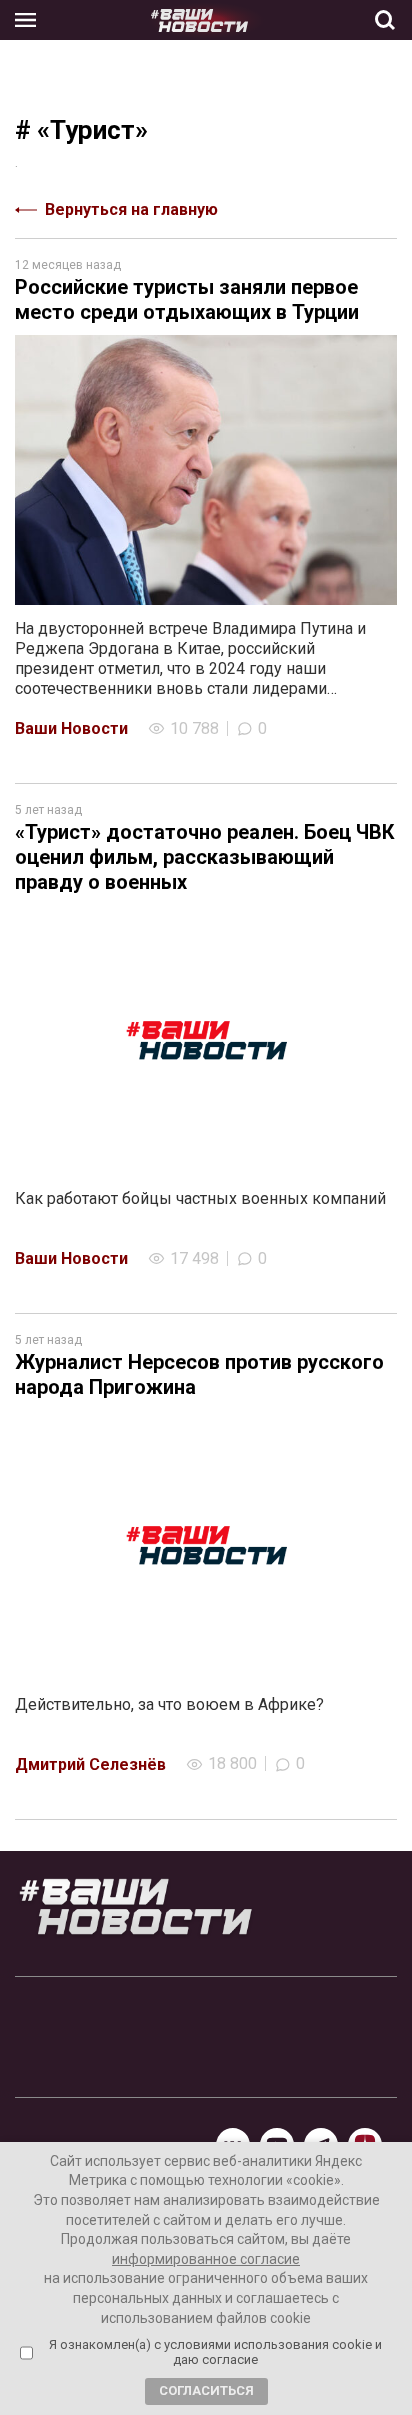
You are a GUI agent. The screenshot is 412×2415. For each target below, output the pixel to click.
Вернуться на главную (131, 209)
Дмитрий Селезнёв (90, 1764)
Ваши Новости (71, 728)
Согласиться (206, 2390)
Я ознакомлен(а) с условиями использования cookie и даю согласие (215, 2352)
